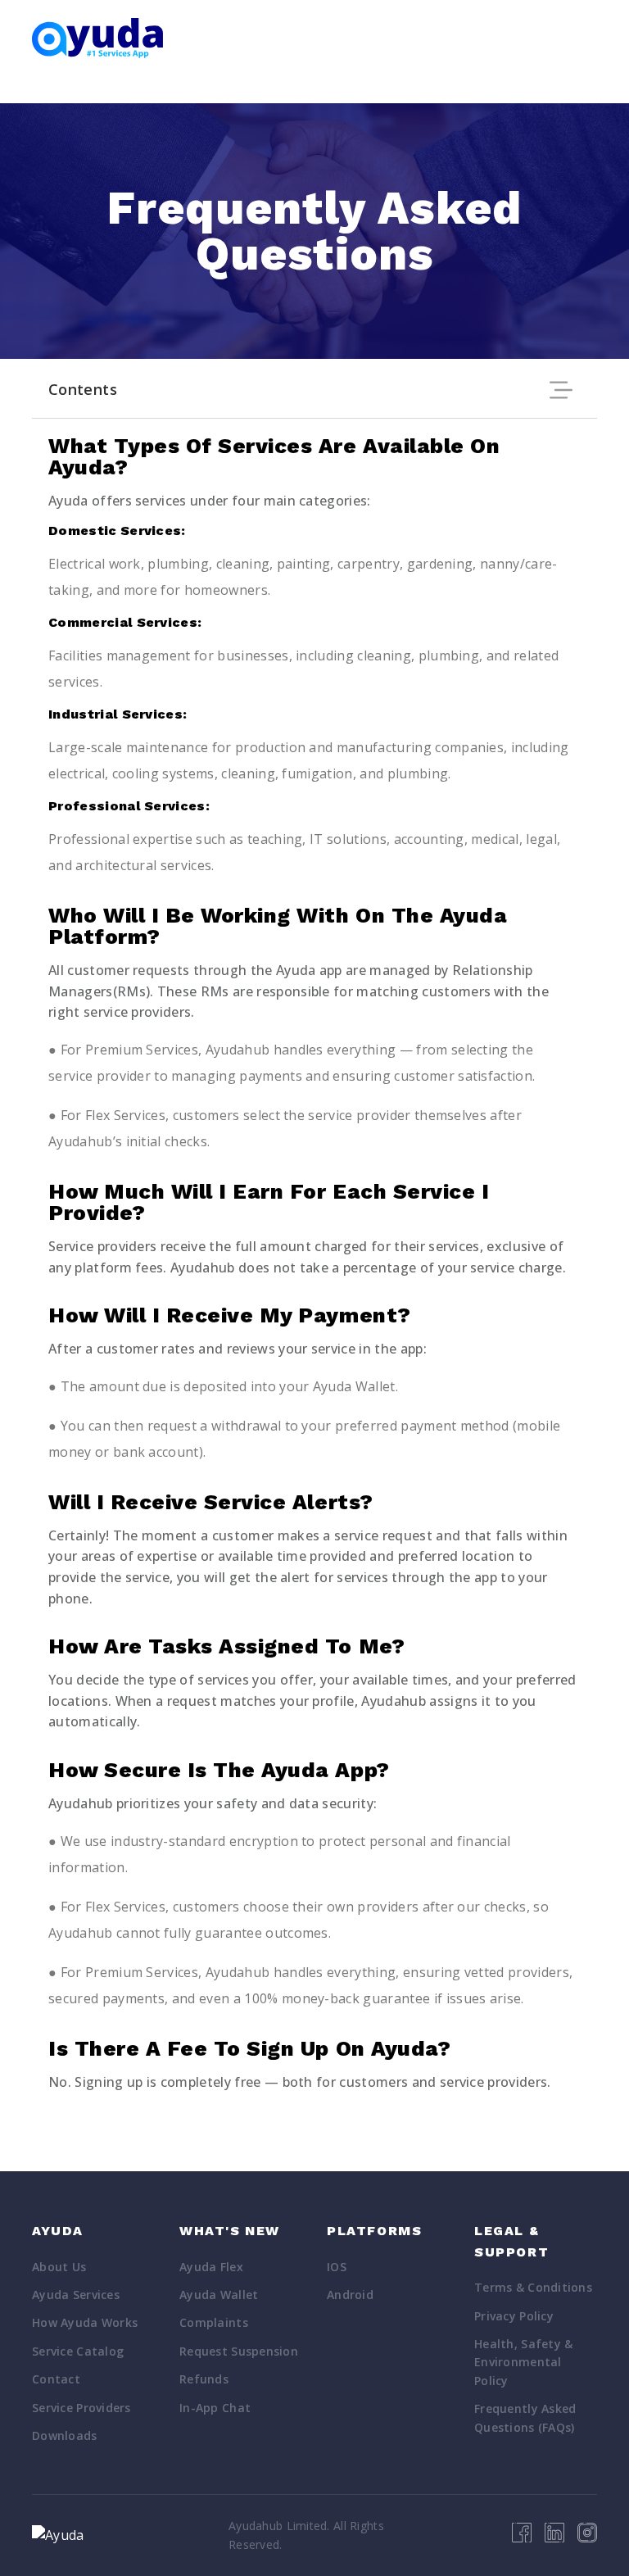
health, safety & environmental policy (523, 2362)
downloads (65, 2435)
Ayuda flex (211, 2267)
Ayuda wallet (219, 2295)
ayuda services (76, 2295)
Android (350, 2295)
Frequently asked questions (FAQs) (525, 2417)
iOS (337, 2267)
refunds (204, 2379)
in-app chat (215, 2408)
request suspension (239, 2351)
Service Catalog (78, 2351)
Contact (56, 2379)
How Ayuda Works (85, 2322)
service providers (81, 2408)
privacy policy (514, 2316)
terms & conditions (533, 2287)
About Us (59, 2267)
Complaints (214, 2322)
